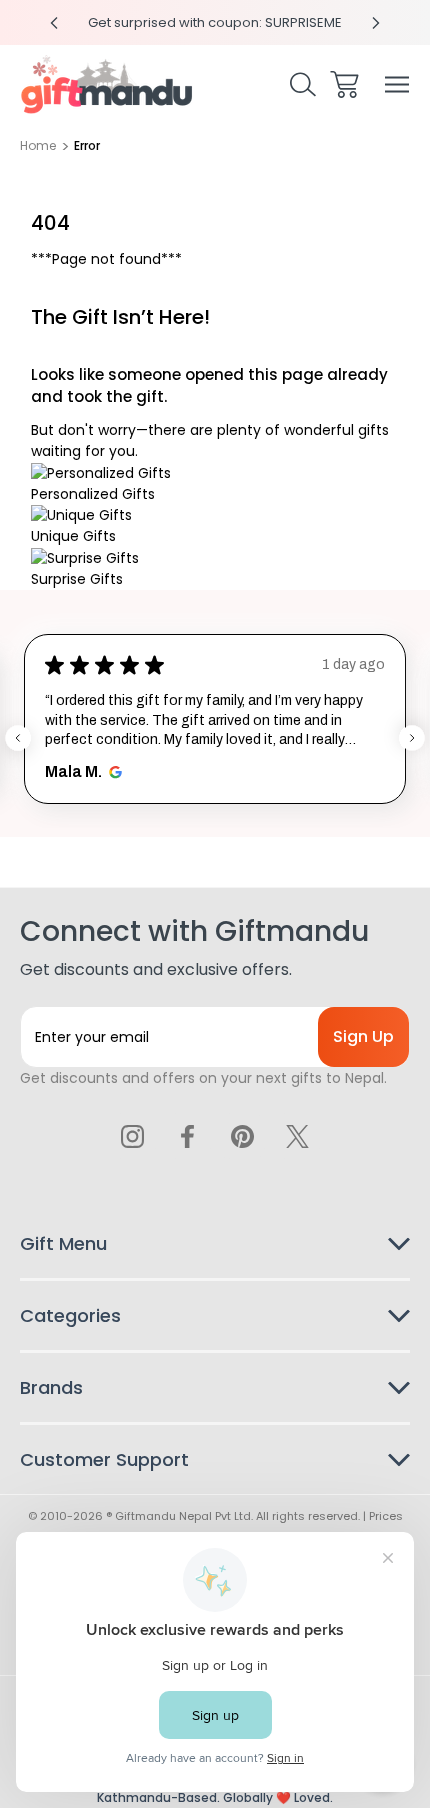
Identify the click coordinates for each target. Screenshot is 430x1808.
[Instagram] (133, 1136)
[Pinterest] (242, 1136)
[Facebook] (188, 1136)
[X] (297, 1136)
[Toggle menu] (397, 84)
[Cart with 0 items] (344, 84)
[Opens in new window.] (112, 772)
